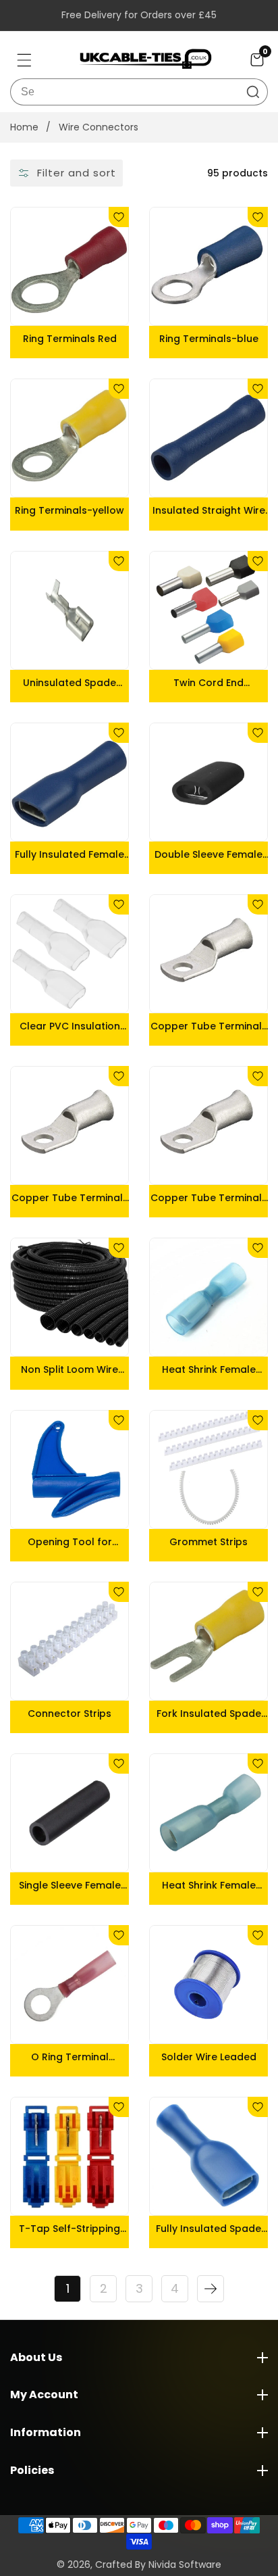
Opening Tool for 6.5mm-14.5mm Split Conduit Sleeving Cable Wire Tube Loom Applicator (69, 1542)
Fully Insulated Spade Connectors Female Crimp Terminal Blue (208, 2229)
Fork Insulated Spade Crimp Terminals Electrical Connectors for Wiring (208, 1714)
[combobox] (139, 92)
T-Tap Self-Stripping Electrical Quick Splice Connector (70, 2229)
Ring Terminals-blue (209, 339)
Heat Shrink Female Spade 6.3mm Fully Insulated (209, 1885)
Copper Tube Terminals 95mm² (70, 1198)
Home (24, 127)
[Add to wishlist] (119, 217)
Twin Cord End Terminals (208, 683)
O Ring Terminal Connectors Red (70, 2057)
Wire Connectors (99, 127)
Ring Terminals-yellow (69, 510)
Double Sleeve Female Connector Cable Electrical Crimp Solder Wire (208, 854)
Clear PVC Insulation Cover (70, 1026)
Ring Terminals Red (70, 339)
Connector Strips (69, 1714)
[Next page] (211, 2289)
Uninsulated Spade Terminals (69, 683)
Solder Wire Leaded (209, 2057)
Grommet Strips (208, 1542)
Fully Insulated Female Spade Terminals (69, 854)
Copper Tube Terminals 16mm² (209, 1198)
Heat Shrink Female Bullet (209, 1369)
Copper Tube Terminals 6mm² (209, 1026)
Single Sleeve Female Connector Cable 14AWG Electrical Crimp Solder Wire (69, 1885)
